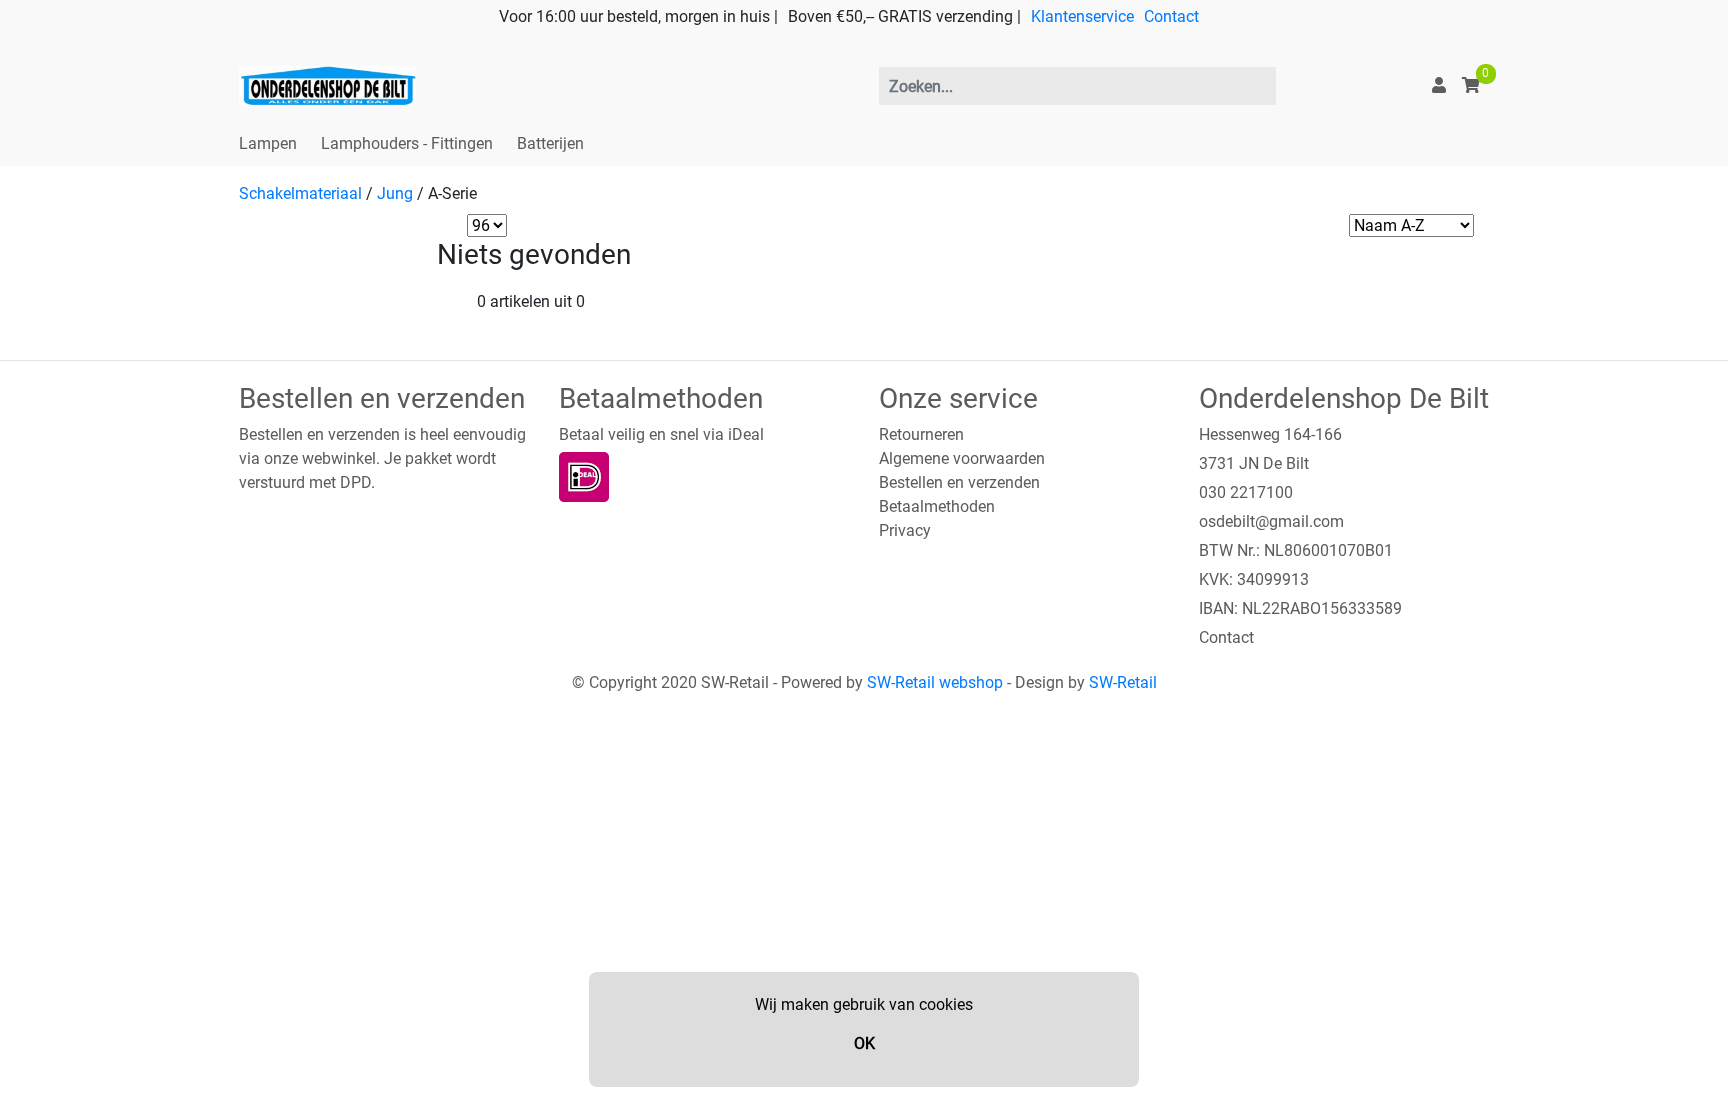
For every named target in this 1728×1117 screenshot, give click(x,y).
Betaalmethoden (937, 506)
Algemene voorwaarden (962, 458)
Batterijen (550, 143)
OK (864, 1043)
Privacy (905, 530)
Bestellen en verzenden (959, 482)
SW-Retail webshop (935, 682)
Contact (1171, 16)
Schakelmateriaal (300, 193)
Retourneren (921, 434)
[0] (1471, 85)
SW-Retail (1123, 682)
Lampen (268, 143)
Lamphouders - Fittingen (407, 143)
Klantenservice (1082, 16)
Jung (395, 193)
